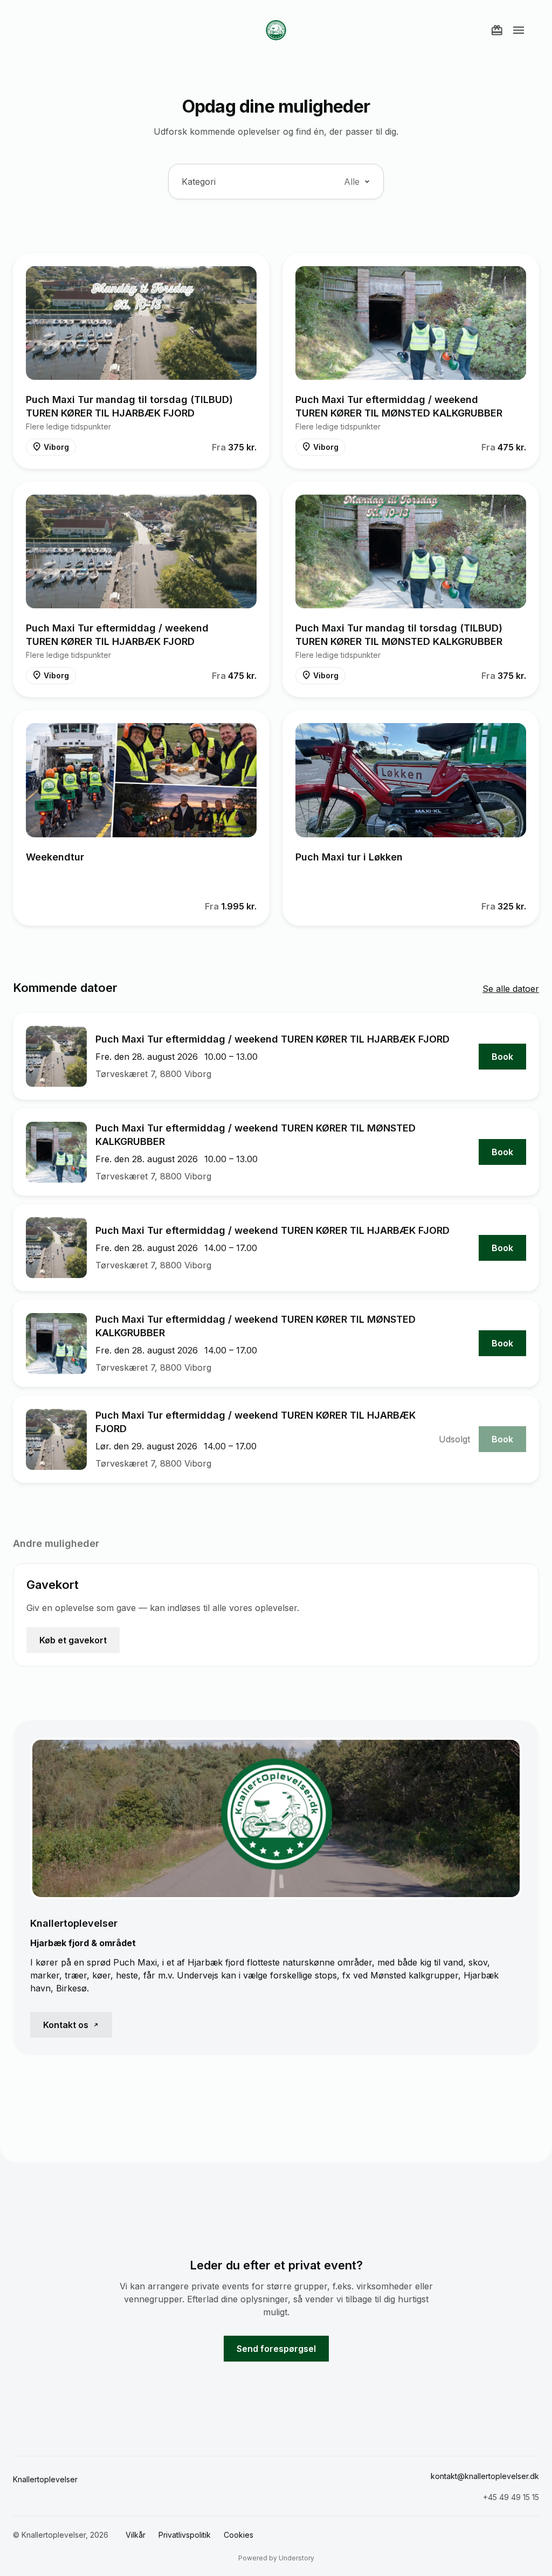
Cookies (239, 2535)
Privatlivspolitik (185, 2535)
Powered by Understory (276, 2558)
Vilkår (136, 2535)
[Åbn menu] (519, 30)
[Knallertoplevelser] (276, 30)
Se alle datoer (511, 989)
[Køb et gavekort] (497, 30)
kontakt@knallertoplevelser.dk (485, 2476)
